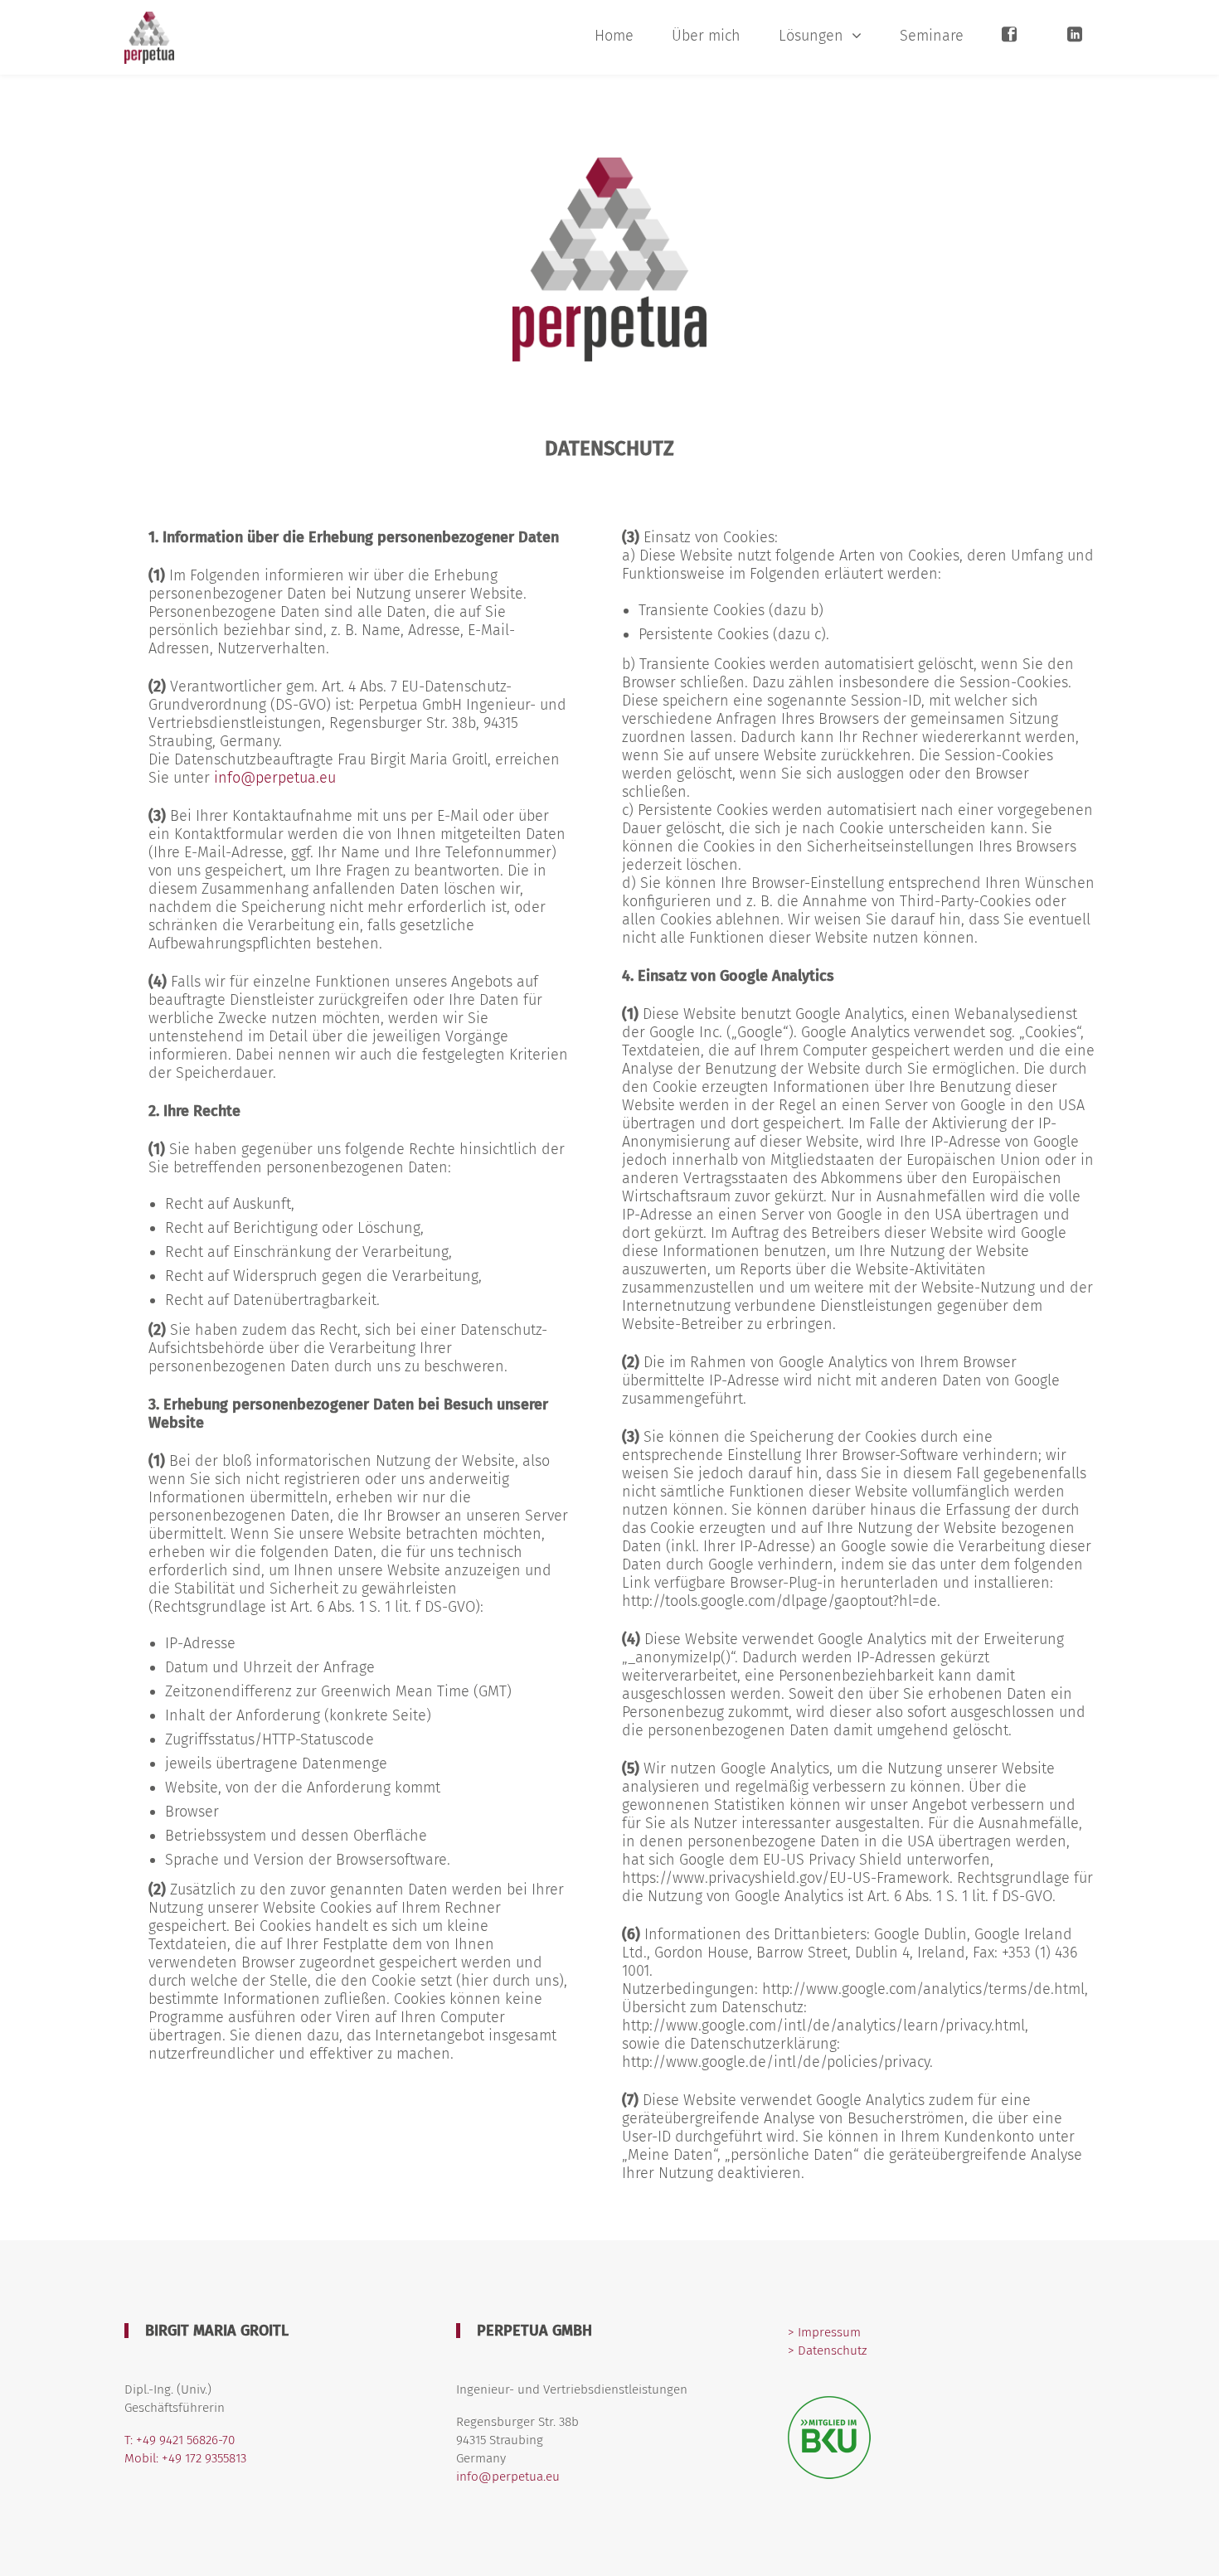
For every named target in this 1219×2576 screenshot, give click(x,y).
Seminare (932, 36)
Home (614, 36)
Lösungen (811, 36)
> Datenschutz (827, 2350)
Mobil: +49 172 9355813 (185, 2458)
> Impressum (824, 2332)
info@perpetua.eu (275, 778)
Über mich (706, 36)
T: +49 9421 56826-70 (180, 2440)
